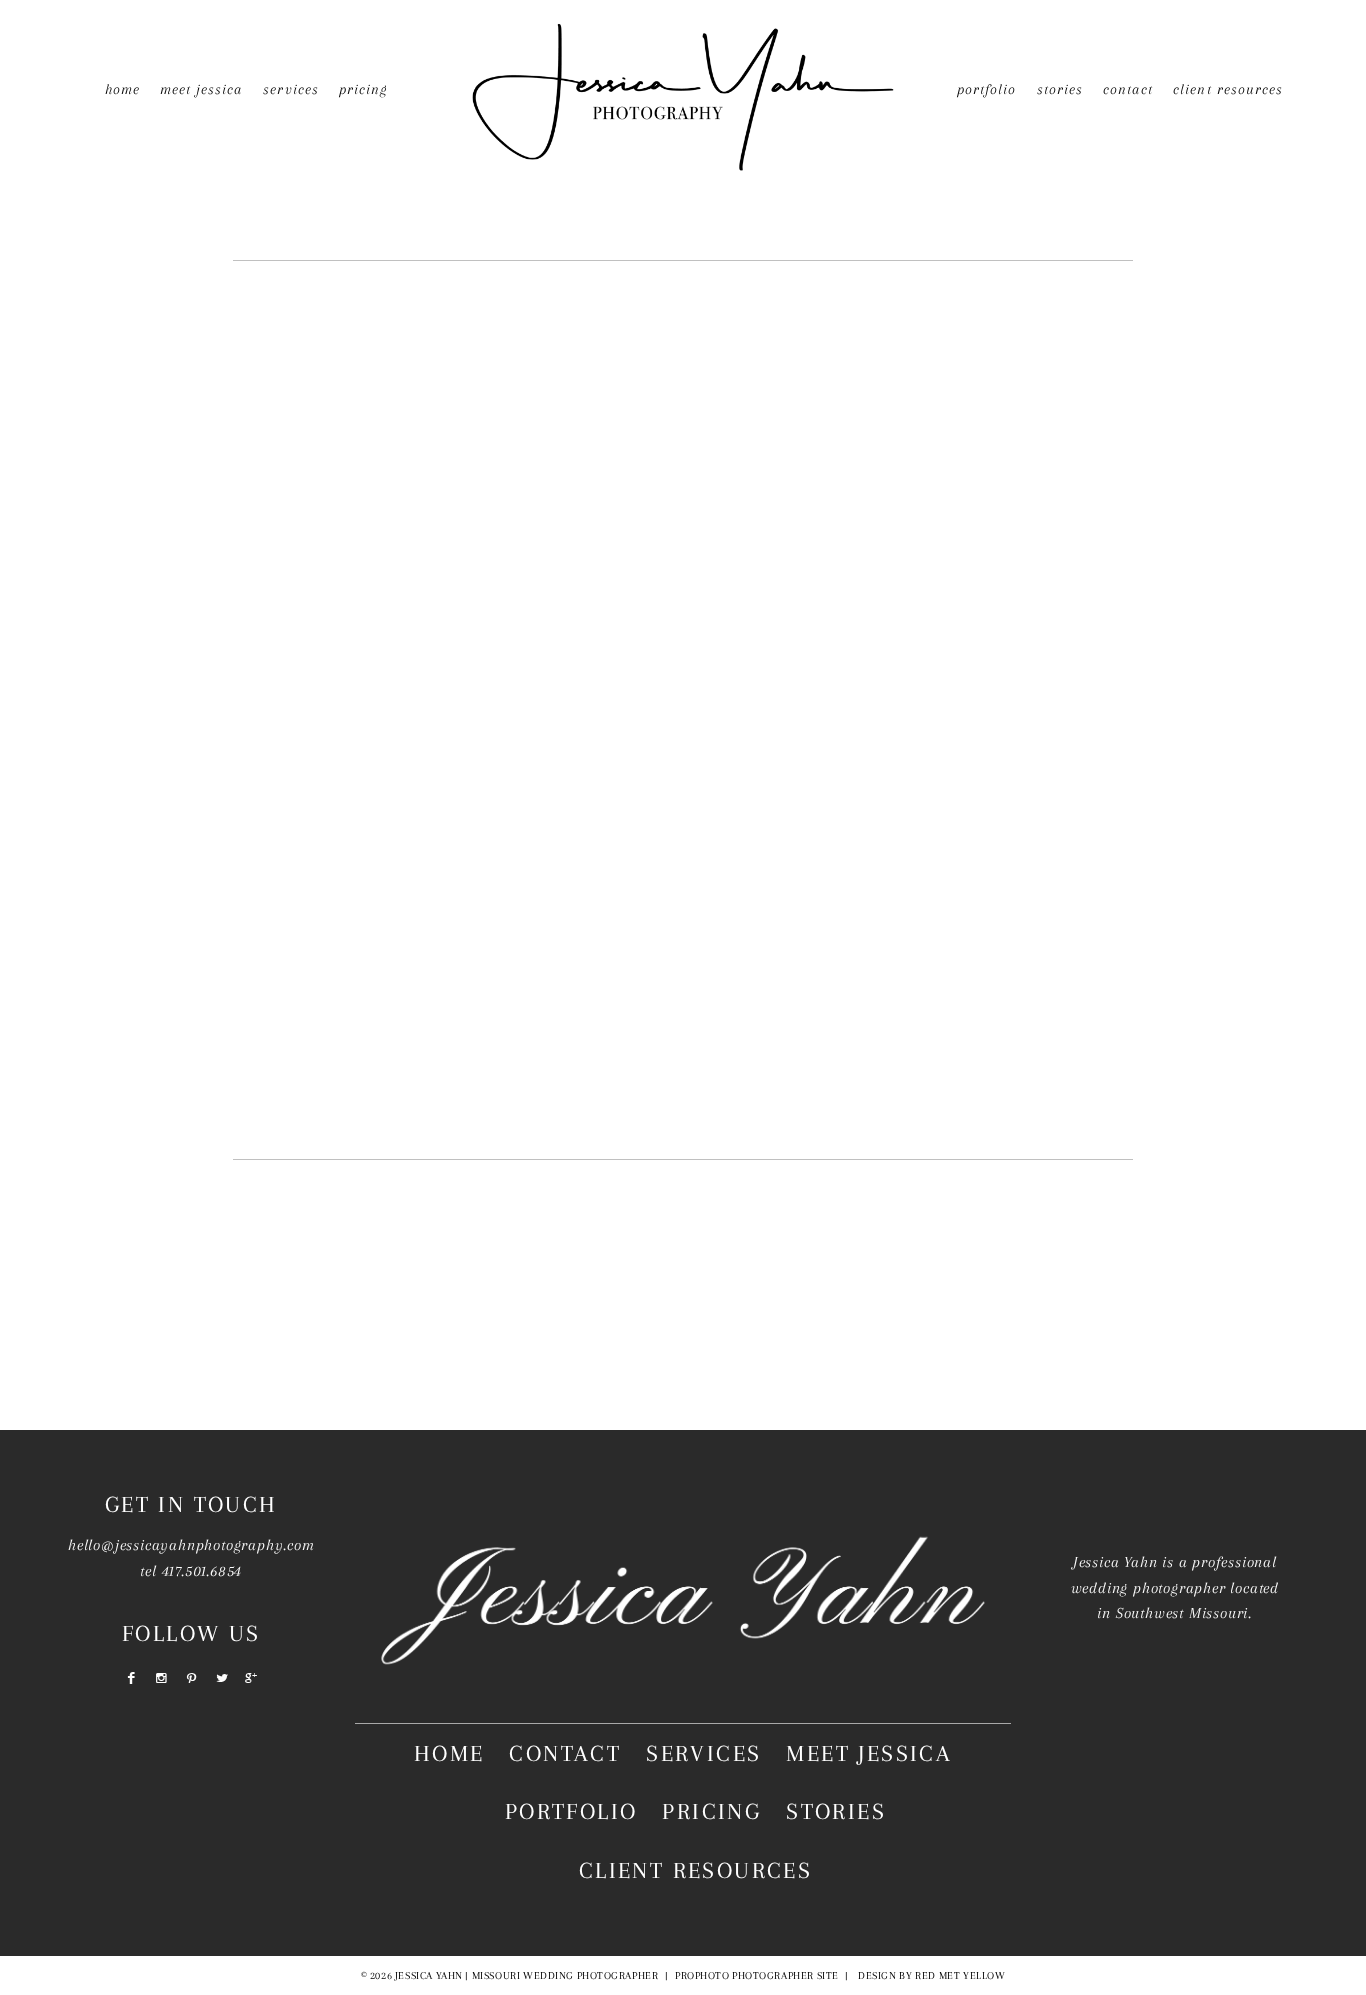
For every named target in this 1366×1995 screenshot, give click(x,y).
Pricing (363, 89)
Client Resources (1228, 89)
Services (703, 1753)
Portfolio (986, 89)
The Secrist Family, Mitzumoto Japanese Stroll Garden (678, 648)
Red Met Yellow (960, 1975)
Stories (1060, 89)
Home (122, 89)
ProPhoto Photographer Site (757, 1975)
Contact (1128, 89)
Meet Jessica (202, 89)
